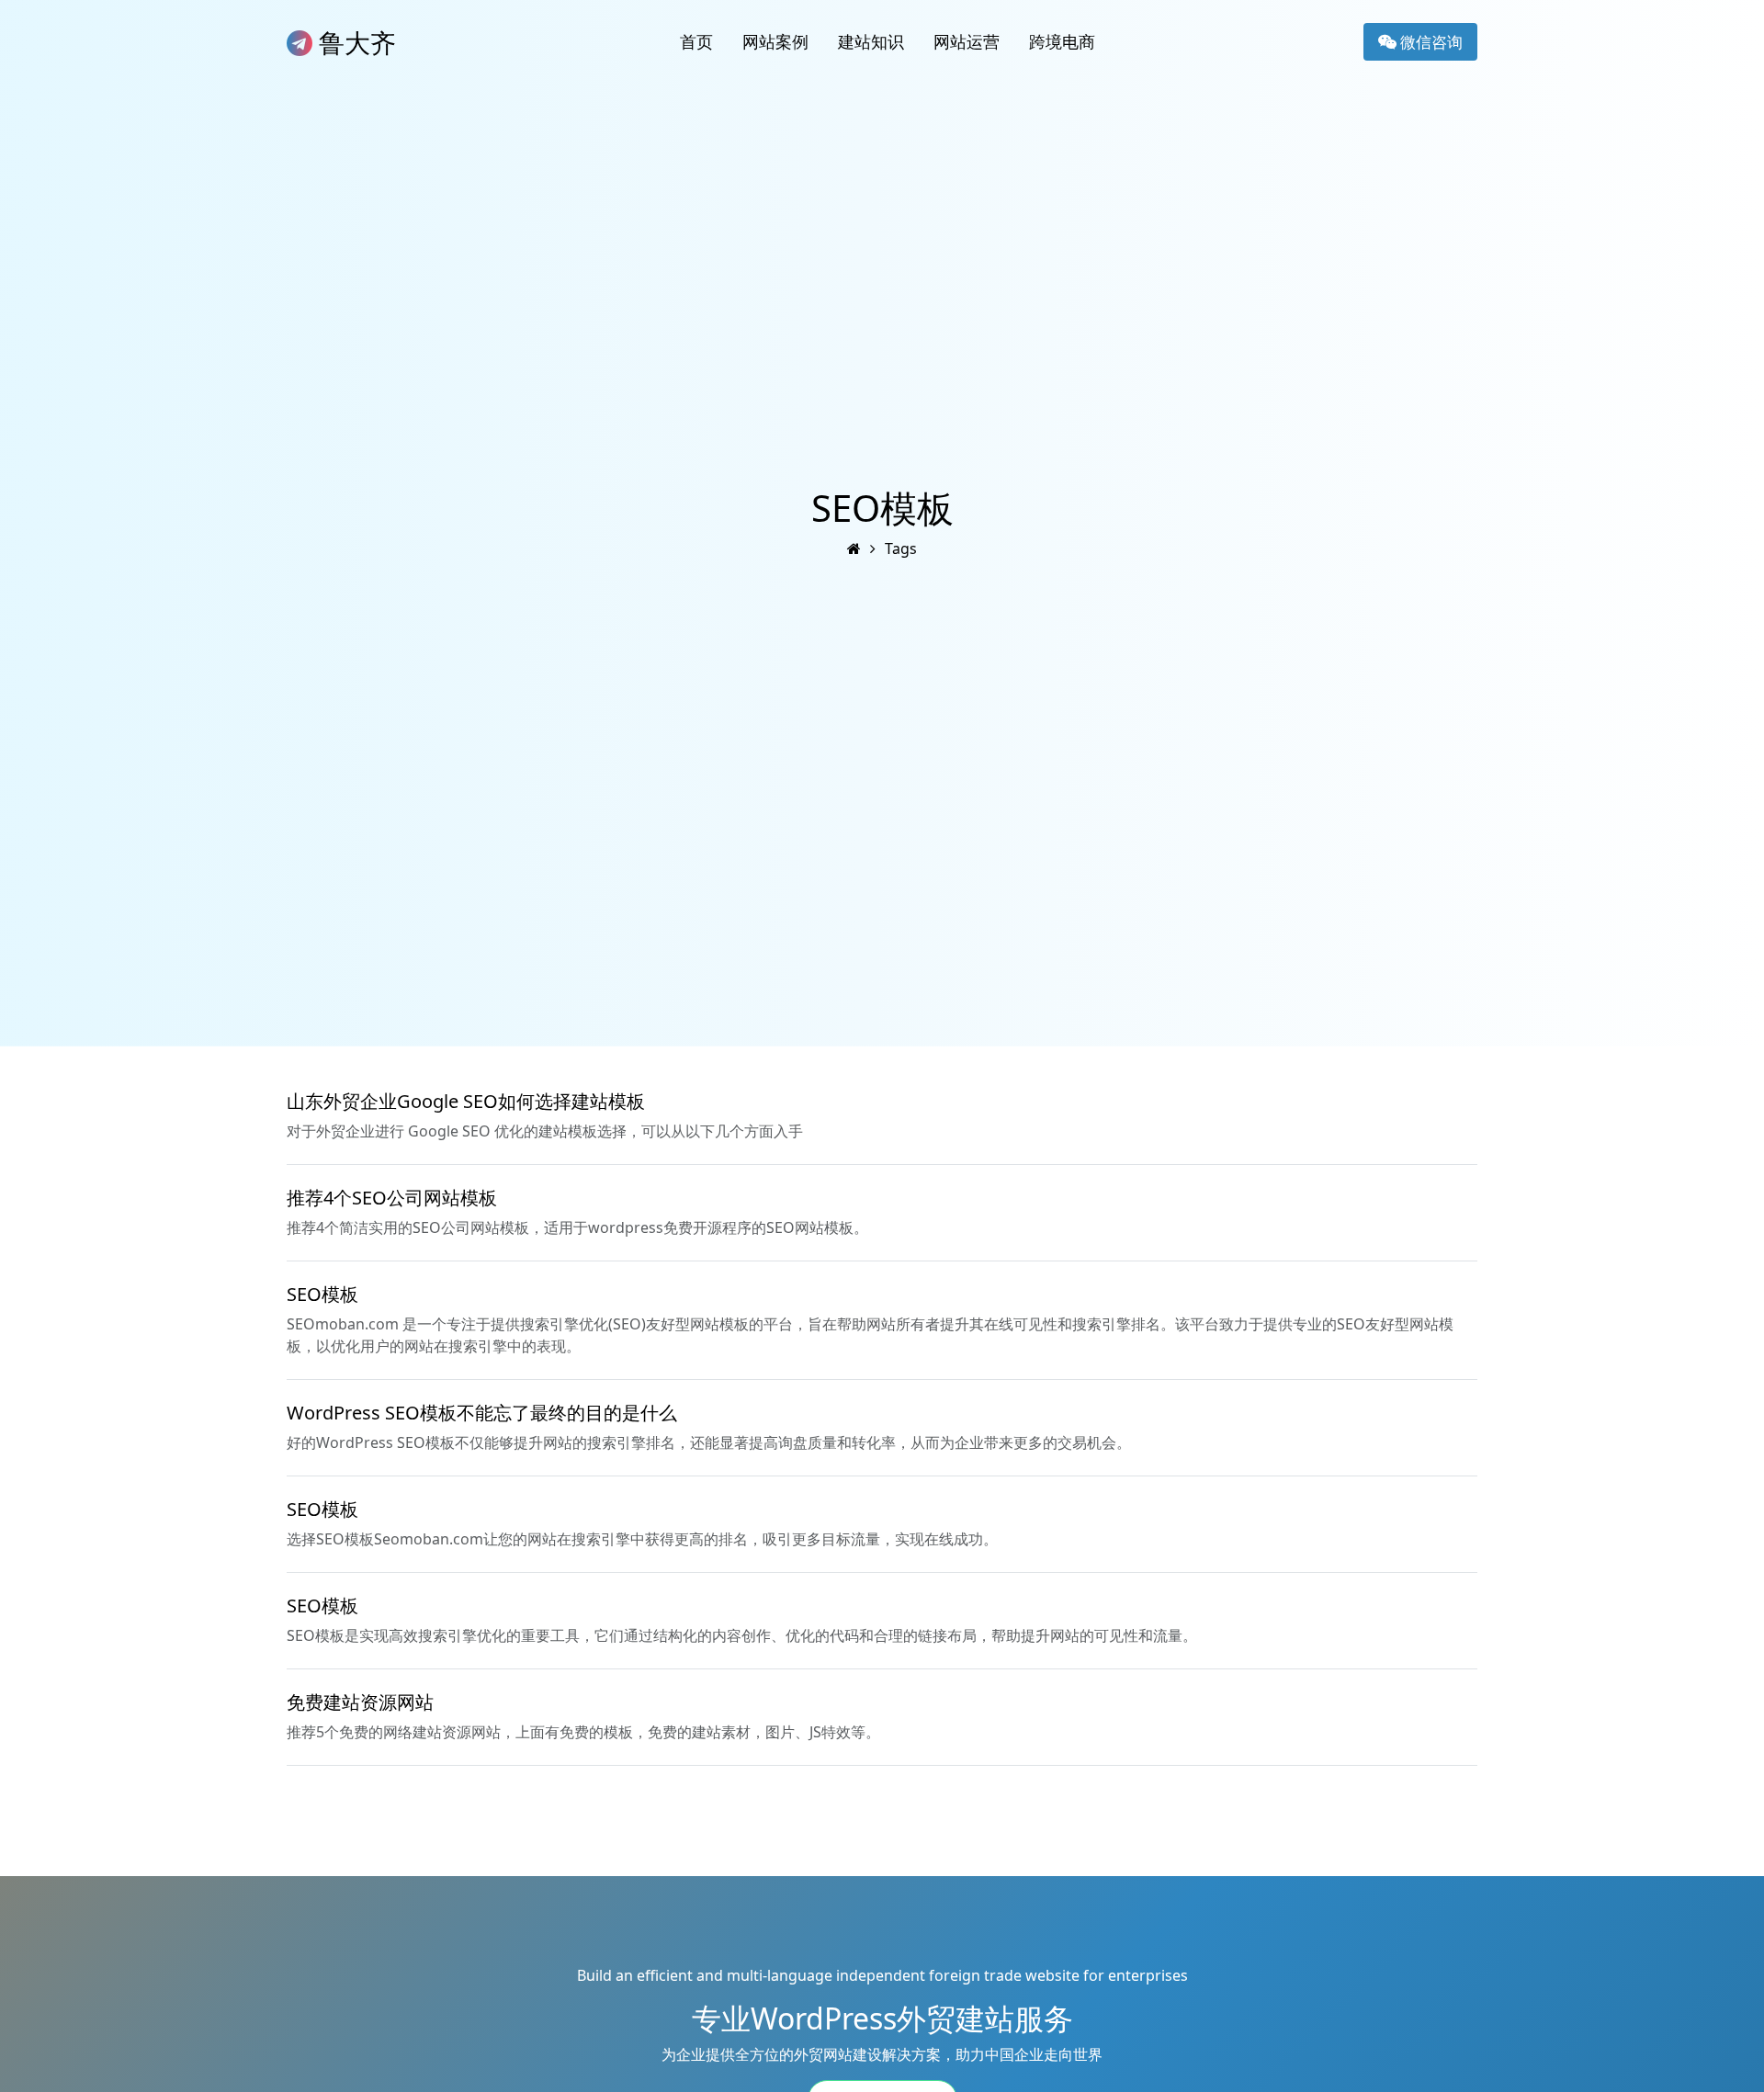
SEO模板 (322, 1294)
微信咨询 (1430, 42)
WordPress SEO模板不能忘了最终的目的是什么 (482, 1413)
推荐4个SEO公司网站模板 (392, 1198)
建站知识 (871, 41)
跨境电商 (1062, 41)
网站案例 (775, 41)
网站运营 (967, 41)
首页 (696, 41)
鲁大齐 (354, 42)
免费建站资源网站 (360, 1702)
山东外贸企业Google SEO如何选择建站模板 (466, 1101)
